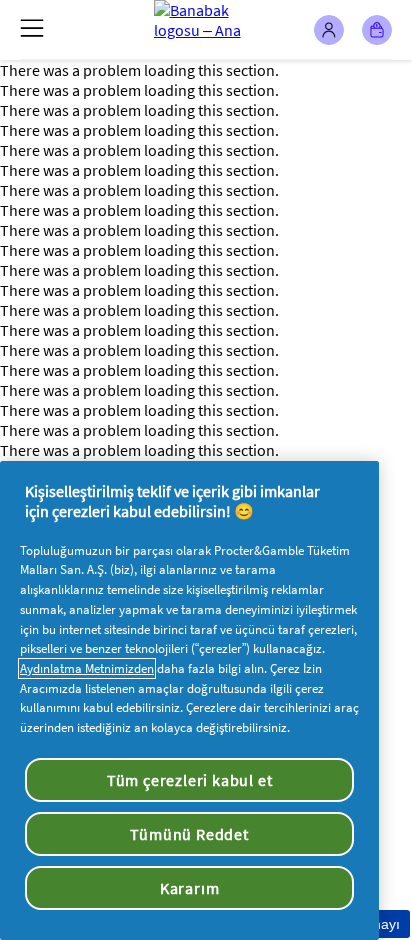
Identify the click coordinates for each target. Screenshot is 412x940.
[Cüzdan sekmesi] (377, 30)
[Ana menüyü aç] (32, 28)
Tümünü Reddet (189, 834)
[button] (329, 30)
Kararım (190, 888)
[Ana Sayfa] (206, 30)
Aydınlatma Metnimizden (87, 668)
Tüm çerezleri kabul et (190, 780)
